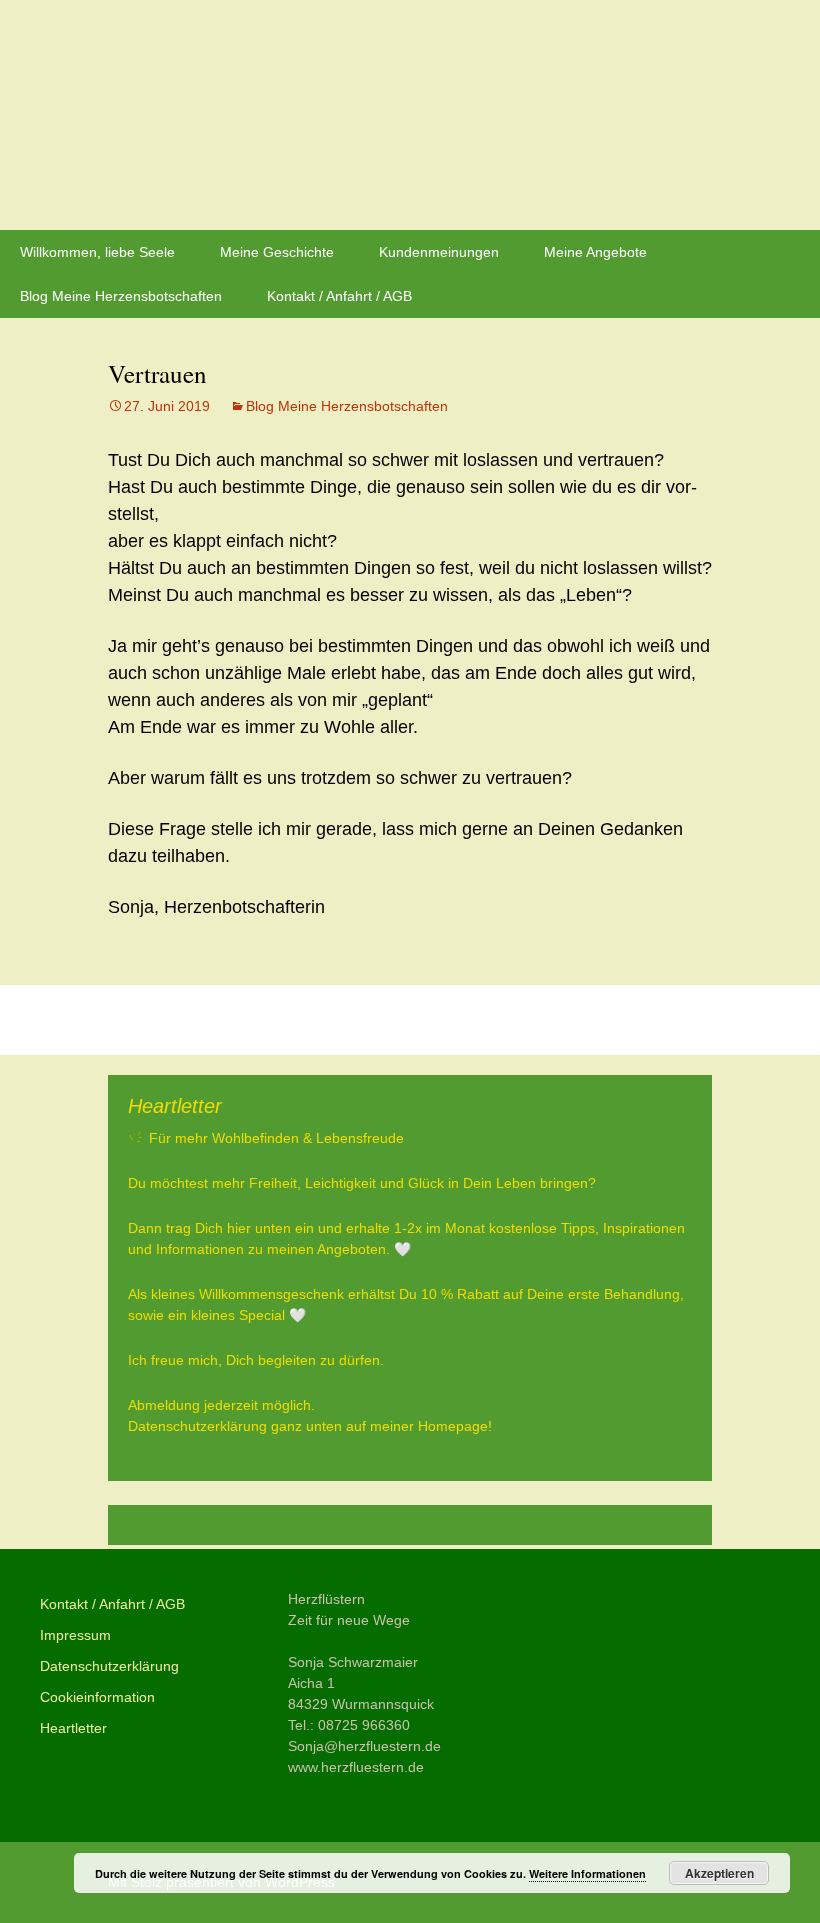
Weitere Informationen (587, 1873)
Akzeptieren (719, 1873)
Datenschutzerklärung (109, 1666)
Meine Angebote (595, 252)
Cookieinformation (97, 1697)
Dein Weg (655, 1020)
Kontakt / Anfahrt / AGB (339, 296)
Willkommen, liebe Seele (97, 252)
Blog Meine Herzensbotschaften (121, 296)
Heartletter (73, 1728)
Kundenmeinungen (439, 252)
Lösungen (164, 1020)
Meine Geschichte (277, 252)
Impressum (75, 1635)
